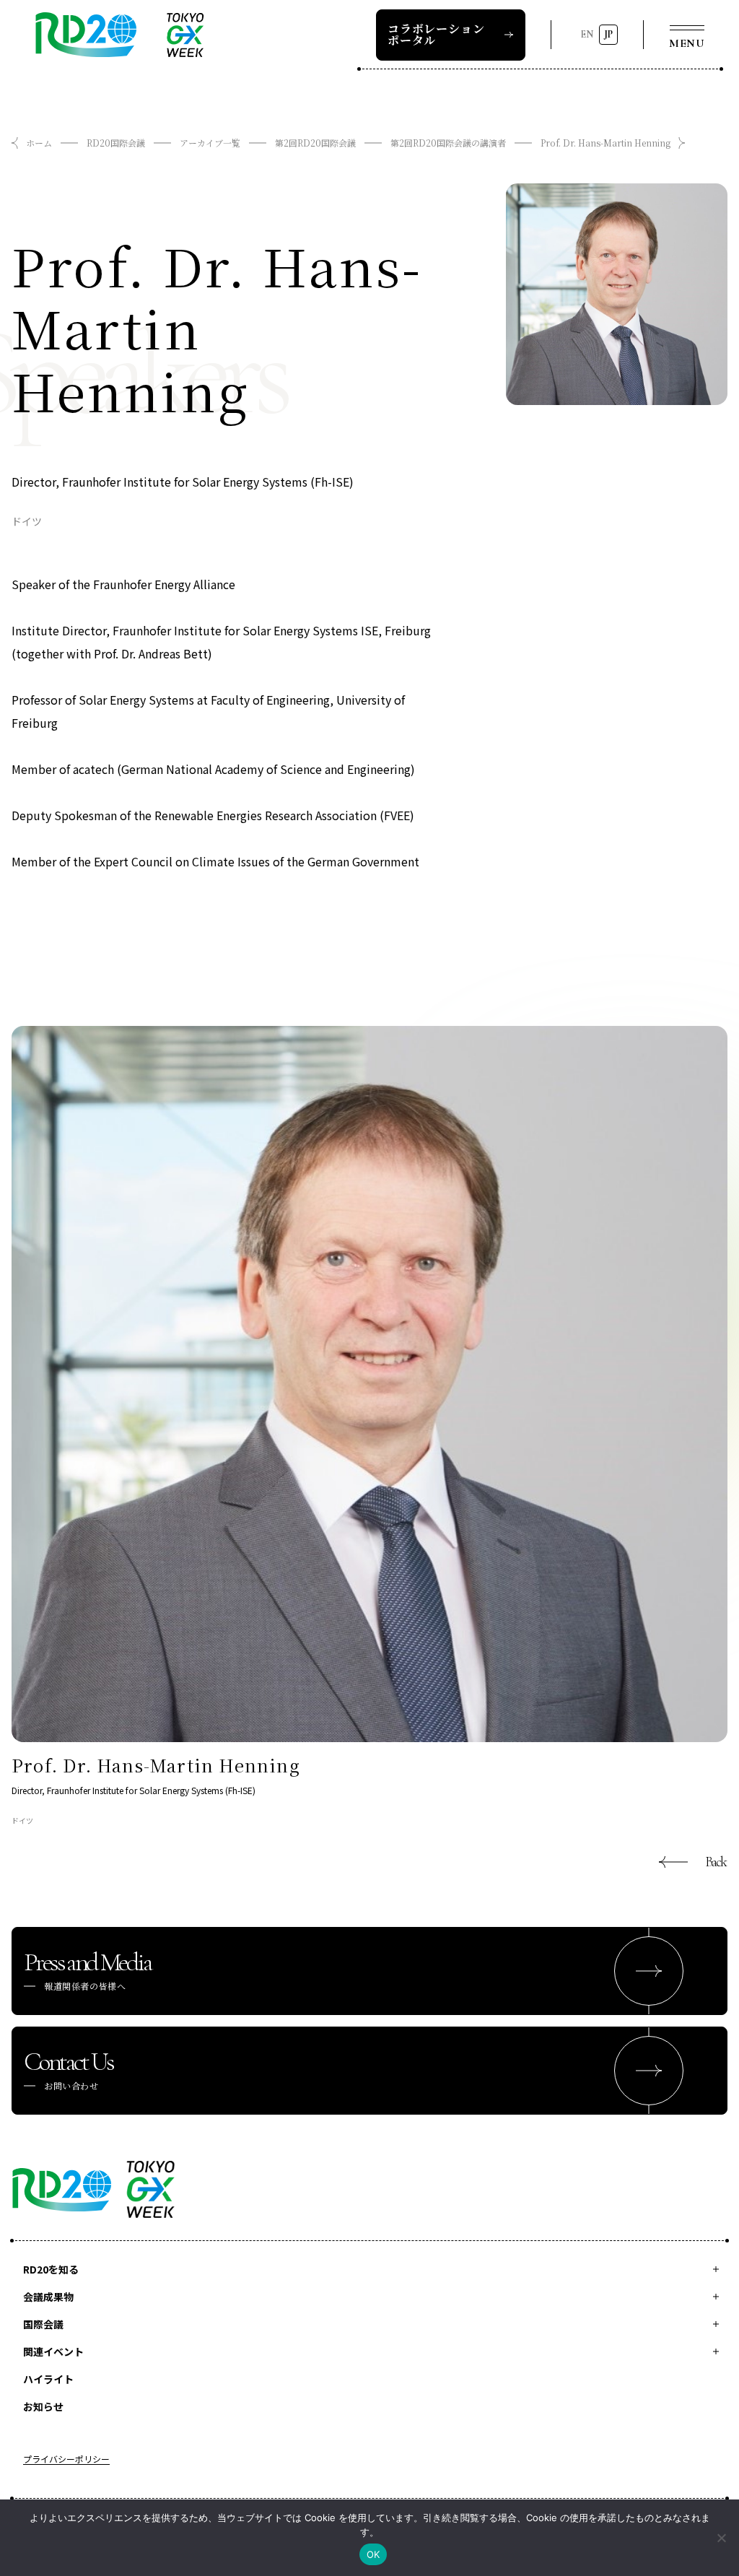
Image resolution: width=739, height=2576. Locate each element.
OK (373, 2554)
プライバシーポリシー (66, 2460)
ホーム (39, 143)
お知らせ (43, 2406)
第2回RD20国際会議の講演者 (448, 143)
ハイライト (48, 2379)
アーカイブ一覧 (210, 143)
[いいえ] (721, 2538)
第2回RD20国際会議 (315, 143)
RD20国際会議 (116, 143)
